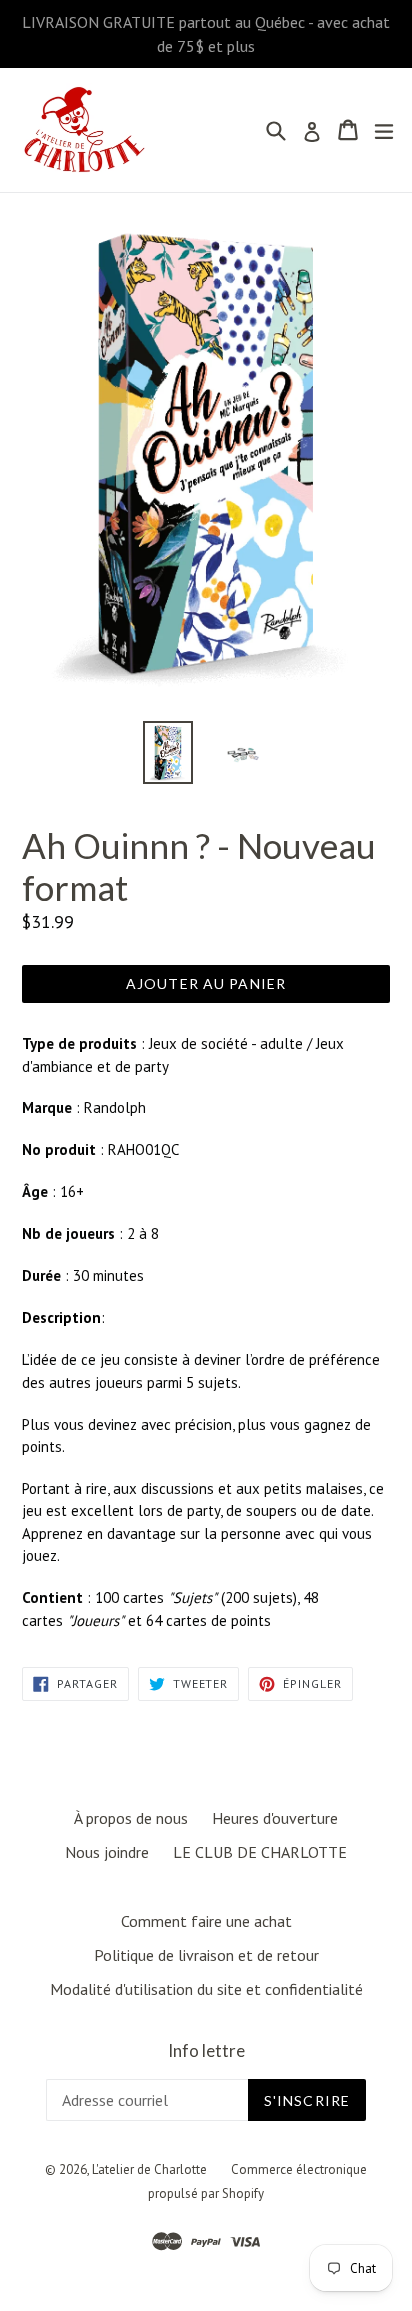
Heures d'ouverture (275, 1818)
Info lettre (206, 2051)
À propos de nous (131, 1818)
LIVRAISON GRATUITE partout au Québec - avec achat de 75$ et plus (206, 34)
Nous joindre (107, 1852)
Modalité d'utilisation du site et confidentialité (206, 1989)
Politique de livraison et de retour (206, 1955)
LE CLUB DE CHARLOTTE (260, 1852)
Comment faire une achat (206, 1921)
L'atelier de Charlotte (149, 2169)
